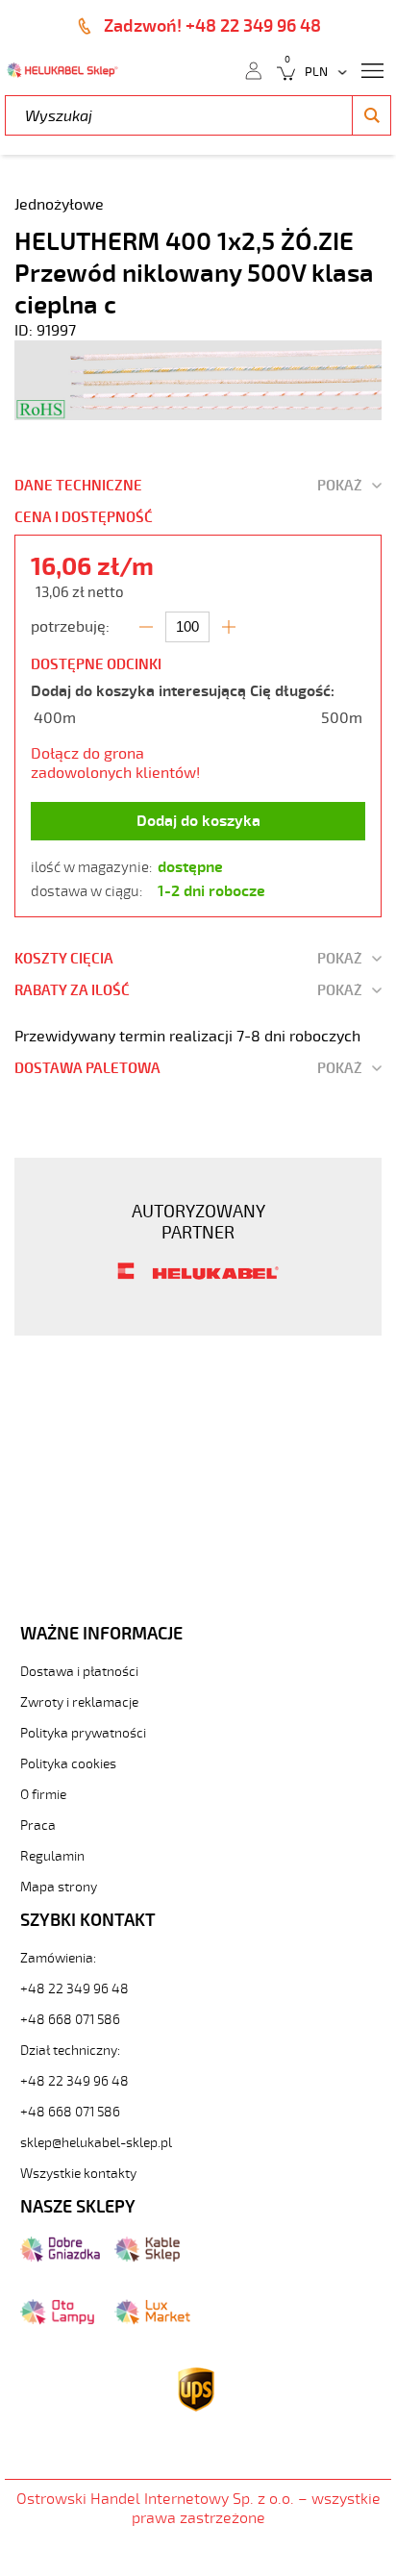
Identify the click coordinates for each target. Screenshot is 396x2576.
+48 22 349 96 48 (74, 1989)
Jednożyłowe (59, 205)
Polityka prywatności (83, 1733)
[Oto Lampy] (57, 2320)
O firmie (43, 1795)
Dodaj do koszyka (198, 821)
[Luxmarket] (152, 2320)
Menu (372, 69)
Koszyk (280, 69)
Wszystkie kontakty (78, 2174)
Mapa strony (59, 1887)
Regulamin (52, 1856)
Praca (38, 1826)
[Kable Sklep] (147, 2258)
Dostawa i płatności (79, 1672)
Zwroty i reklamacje (79, 1702)
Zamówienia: (58, 1958)
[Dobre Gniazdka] (60, 2258)
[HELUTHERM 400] (198, 415)
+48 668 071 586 (70, 2020)
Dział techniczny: (70, 2051)
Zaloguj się (253, 69)
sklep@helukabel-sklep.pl (96, 2143)
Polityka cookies (68, 1764)
